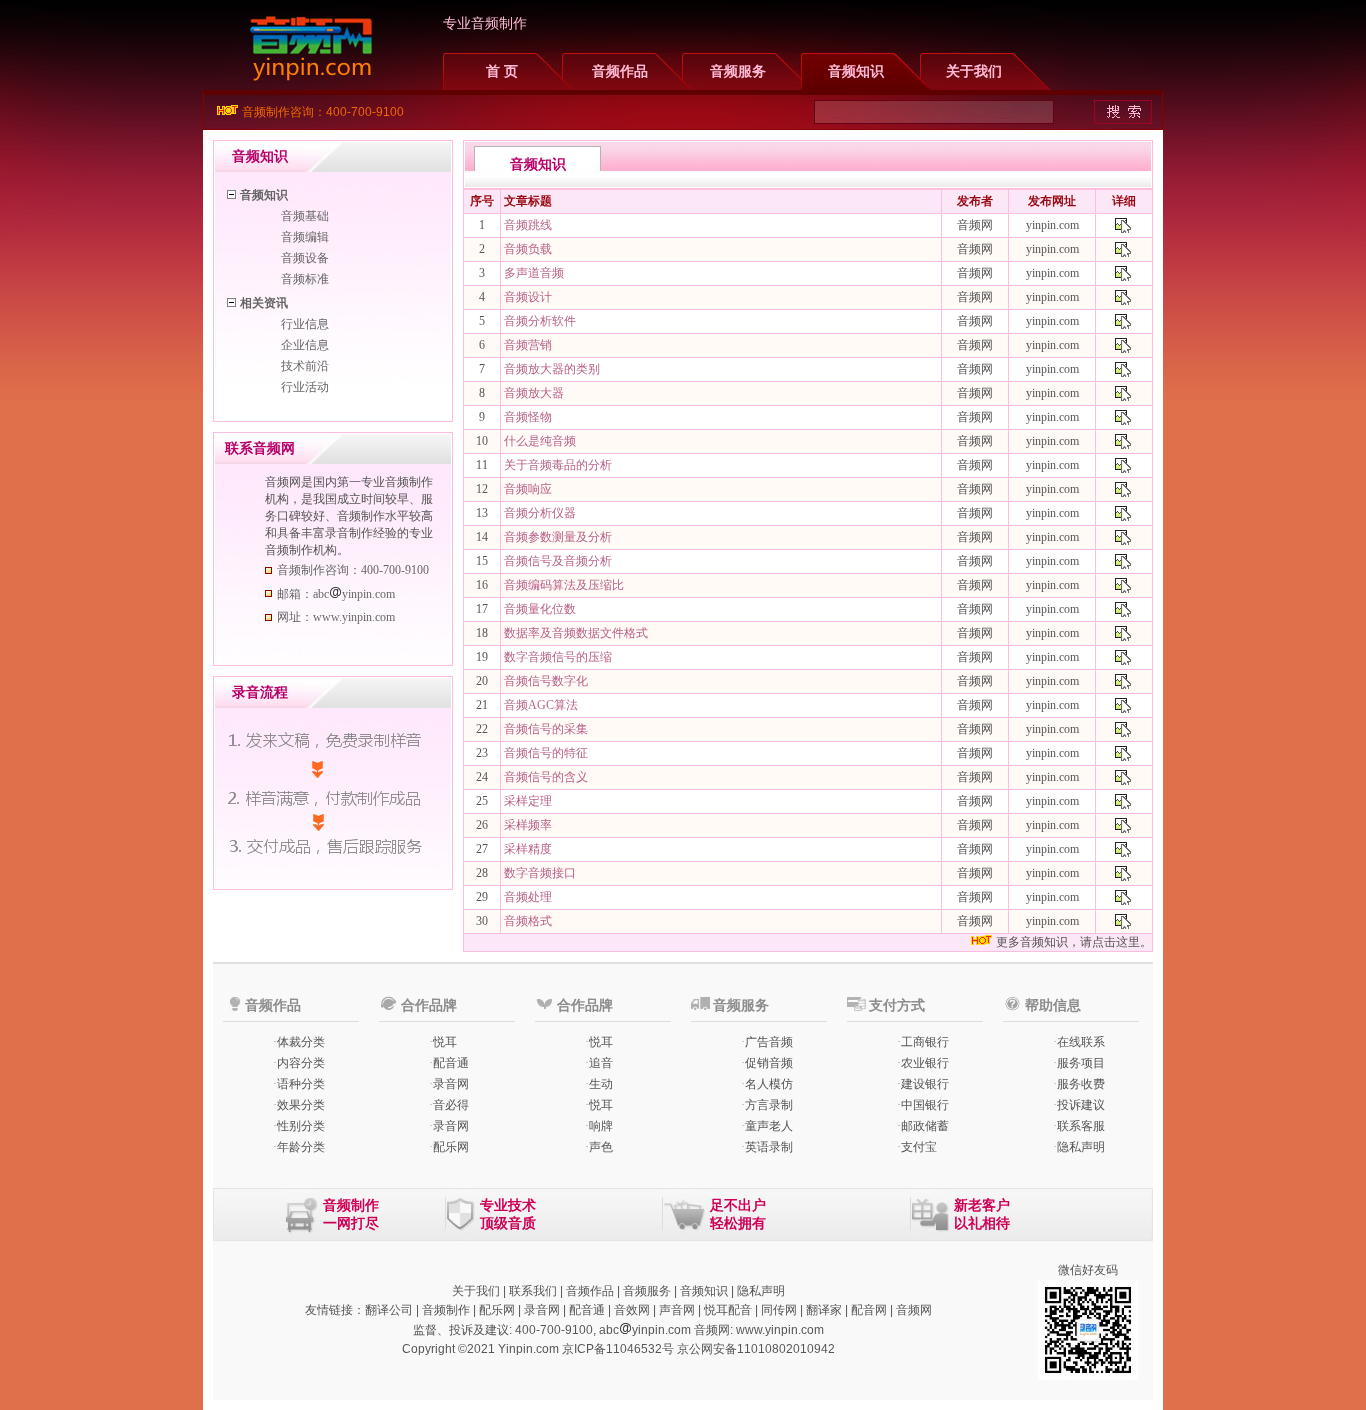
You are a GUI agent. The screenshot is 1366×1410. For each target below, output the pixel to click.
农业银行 (925, 1063)
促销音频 (769, 1063)
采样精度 (528, 849)
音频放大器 (534, 393)
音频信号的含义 (546, 777)
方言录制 (769, 1105)
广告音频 (769, 1042)
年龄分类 (301, 1147)
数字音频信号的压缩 (558, 657)
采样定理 (528, 801)
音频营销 (528, 345)
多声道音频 (534, 273)
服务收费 (1081, 1084)
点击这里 (1116, 942)
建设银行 (925, 1084)
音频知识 (856, 71)
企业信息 (305, 345)
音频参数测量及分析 (558, 537)
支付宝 (919, 1147)
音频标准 (305, 279)
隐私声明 (1081, 1147)
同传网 (779, 1310)
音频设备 (305, 258)
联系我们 (533, 1291)
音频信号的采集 (546, 729)
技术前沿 (305, 366)
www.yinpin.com (780, 1330)
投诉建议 (1081, 1105)
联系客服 (1081, 1126)
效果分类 (301, 1105)
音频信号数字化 (546, 681)
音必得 (451, 1105)
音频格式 (528, 921)
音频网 (914, 1310)
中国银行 (925, 1105)
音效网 (632, 1310)
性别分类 (301, 1126)
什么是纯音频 (540, 441)
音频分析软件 (540, 321)
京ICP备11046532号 (618, 1349)
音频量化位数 (540, 609)
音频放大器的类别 (552, 369)
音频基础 (305, 216)
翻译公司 (389, 1310)
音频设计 (528, 297)
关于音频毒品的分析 (558, 465)
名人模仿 (769, 1084)
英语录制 (769, 1147)
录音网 (451, 1084)
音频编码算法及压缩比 (564, 585)
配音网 (869, 1310)
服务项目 (1081, 1063)
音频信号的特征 (546, 753)
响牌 (601, 1126)
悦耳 (445, 1042)
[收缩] (232, 191)
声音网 (677, 1310)
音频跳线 (528, 225)
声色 (601, 1147)
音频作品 (620, 71)
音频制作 (446, 1310)
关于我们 (974, 71)
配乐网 (451, 1147)
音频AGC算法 (541, 705)
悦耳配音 (728, 1310)
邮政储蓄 (925, 1126)
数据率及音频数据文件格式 (576, 633)
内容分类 (301, 1063)
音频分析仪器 (540, 513)
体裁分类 (301, 1042)
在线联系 (1081, 1042)
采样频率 (528, 825)
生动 (601, 1084)
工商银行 (925, 1042)
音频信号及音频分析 (558, 561)
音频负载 (528, 249)
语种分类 (301, 1084)
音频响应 (528, 489)
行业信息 (305, 324)
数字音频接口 (540, 873)
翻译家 (824, 1310)
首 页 (502, 71)
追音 (601, 1063)
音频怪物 (528, 417)
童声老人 (769, 1126)
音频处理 (528, 897)
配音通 (451, 1063)
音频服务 (738, 71)
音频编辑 (305, 237)
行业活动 (305, 387)
